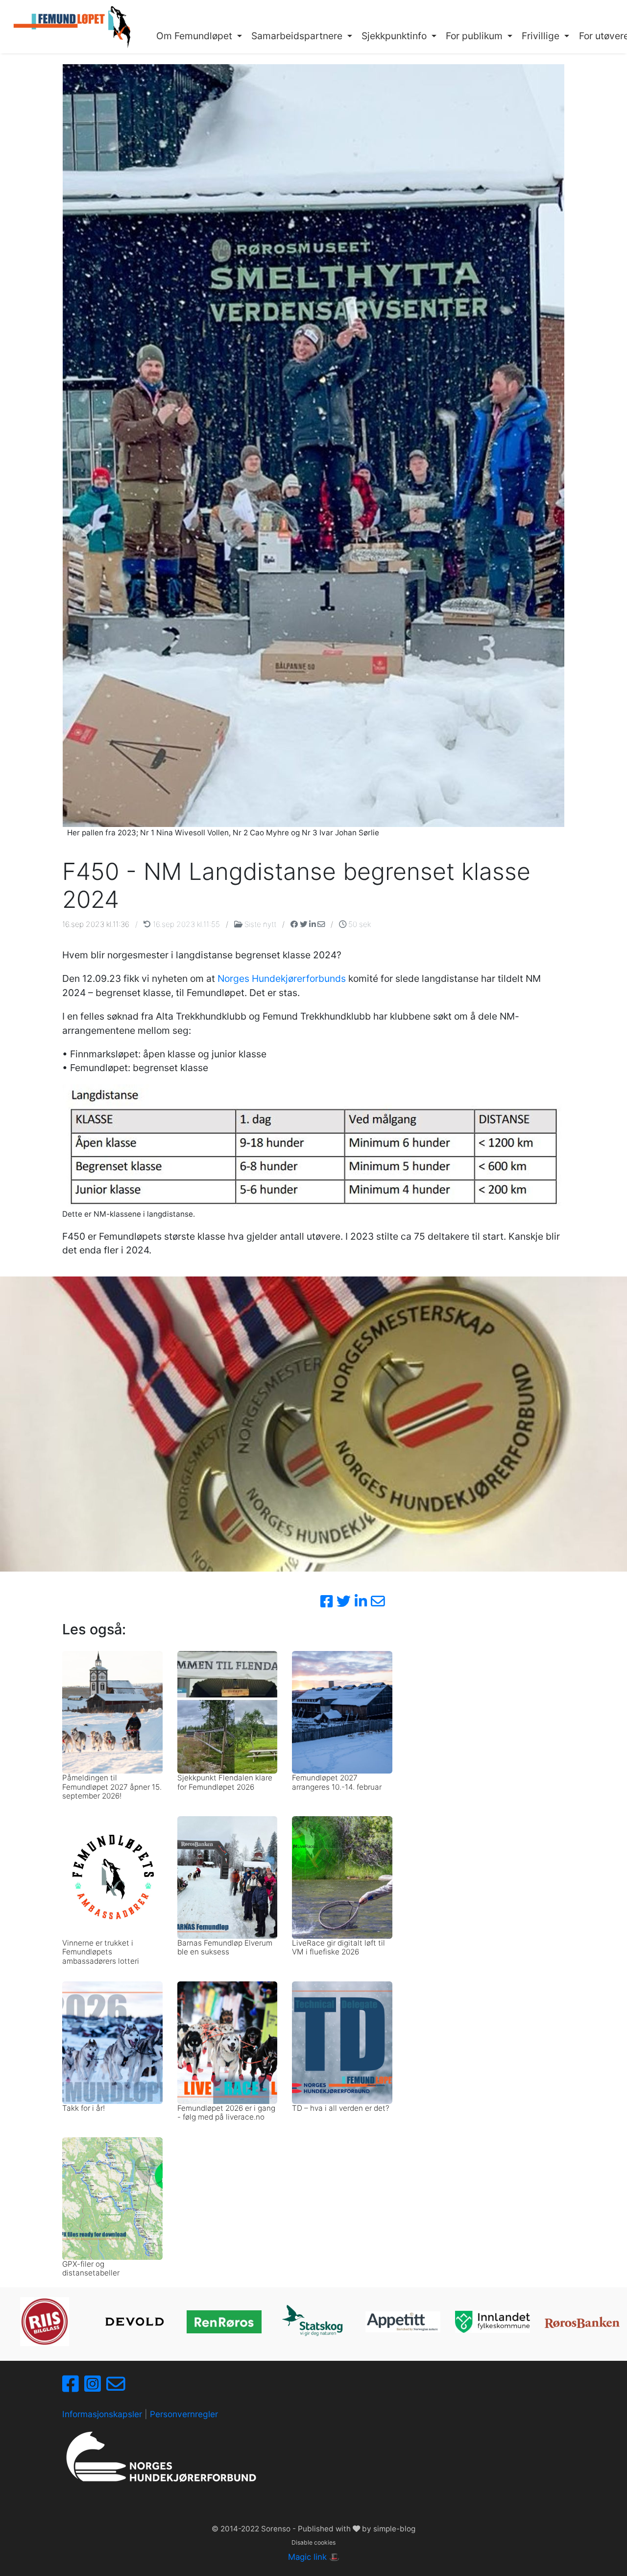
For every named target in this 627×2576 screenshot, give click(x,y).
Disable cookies (313, 2542)
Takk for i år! (84, 2108)
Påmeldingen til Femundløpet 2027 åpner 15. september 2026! (112, 1787)
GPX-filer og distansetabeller (91, 2268)
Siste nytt (260, 924)
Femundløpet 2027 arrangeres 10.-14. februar (337, 1782)
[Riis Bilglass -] (45, 2322)
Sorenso (277, 2529)
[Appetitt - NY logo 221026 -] (403, 2322)
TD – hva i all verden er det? (341, 2108)
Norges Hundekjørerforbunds (282, 978)
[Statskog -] (314, 2322)
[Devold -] (134, 2322)
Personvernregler (184, 2414)
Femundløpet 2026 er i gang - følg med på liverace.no (226, 2113)
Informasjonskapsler (102, 2414)
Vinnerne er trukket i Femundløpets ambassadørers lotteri (101, 1952)
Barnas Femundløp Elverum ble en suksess (225, 1947)
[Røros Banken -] (582, 2322)
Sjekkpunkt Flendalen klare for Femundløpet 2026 (225, 1782)
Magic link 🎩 (314, 2557)
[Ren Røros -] (224, 2322)
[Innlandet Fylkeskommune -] (493, 2322)
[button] (199, 36)
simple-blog (394, 2529)
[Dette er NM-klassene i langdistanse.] (313, 1146)
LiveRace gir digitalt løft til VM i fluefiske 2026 (338, 1947)
